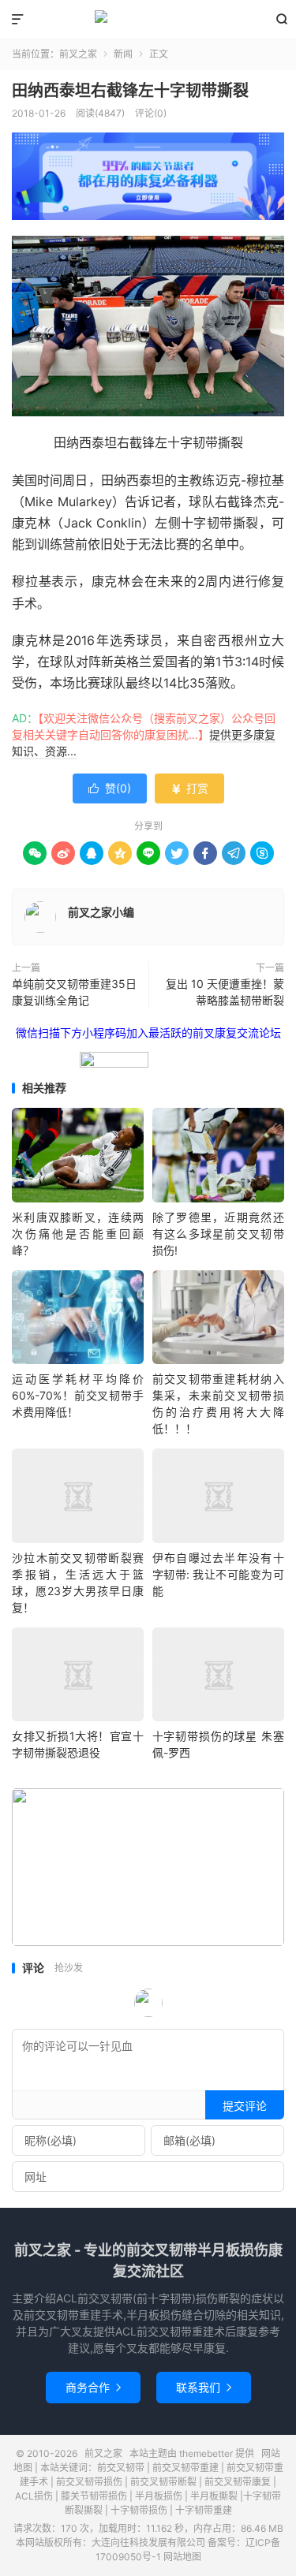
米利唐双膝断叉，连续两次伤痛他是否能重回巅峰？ (78, 1234)
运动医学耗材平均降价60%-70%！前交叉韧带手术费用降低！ (78, 1395)
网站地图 (182, 2557)
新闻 (123, 54)
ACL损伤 (34, 2496)
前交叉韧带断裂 (163, 2482)
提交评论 (245, 2106)
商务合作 (93, 2387)
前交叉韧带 (121, 2468)
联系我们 (204, 2387)
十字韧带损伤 (139, 2510)
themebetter (206, 2453)
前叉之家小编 (101, 912)
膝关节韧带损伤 (94, 2496)
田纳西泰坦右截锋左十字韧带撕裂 (130, 91)
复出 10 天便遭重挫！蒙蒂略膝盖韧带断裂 (225, 992)
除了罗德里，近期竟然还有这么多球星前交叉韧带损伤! (218, 1234)
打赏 (189, 788)
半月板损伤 (159, 2496)
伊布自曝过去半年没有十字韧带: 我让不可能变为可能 (218, 1574)
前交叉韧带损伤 (89, 2482)
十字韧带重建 (204, 2510)
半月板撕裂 (214, 2496)
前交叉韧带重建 (185, 2468)
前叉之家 (148, 20)
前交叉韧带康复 (238, 2482)
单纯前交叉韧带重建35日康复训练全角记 (74, 992)
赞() (110, 788)
